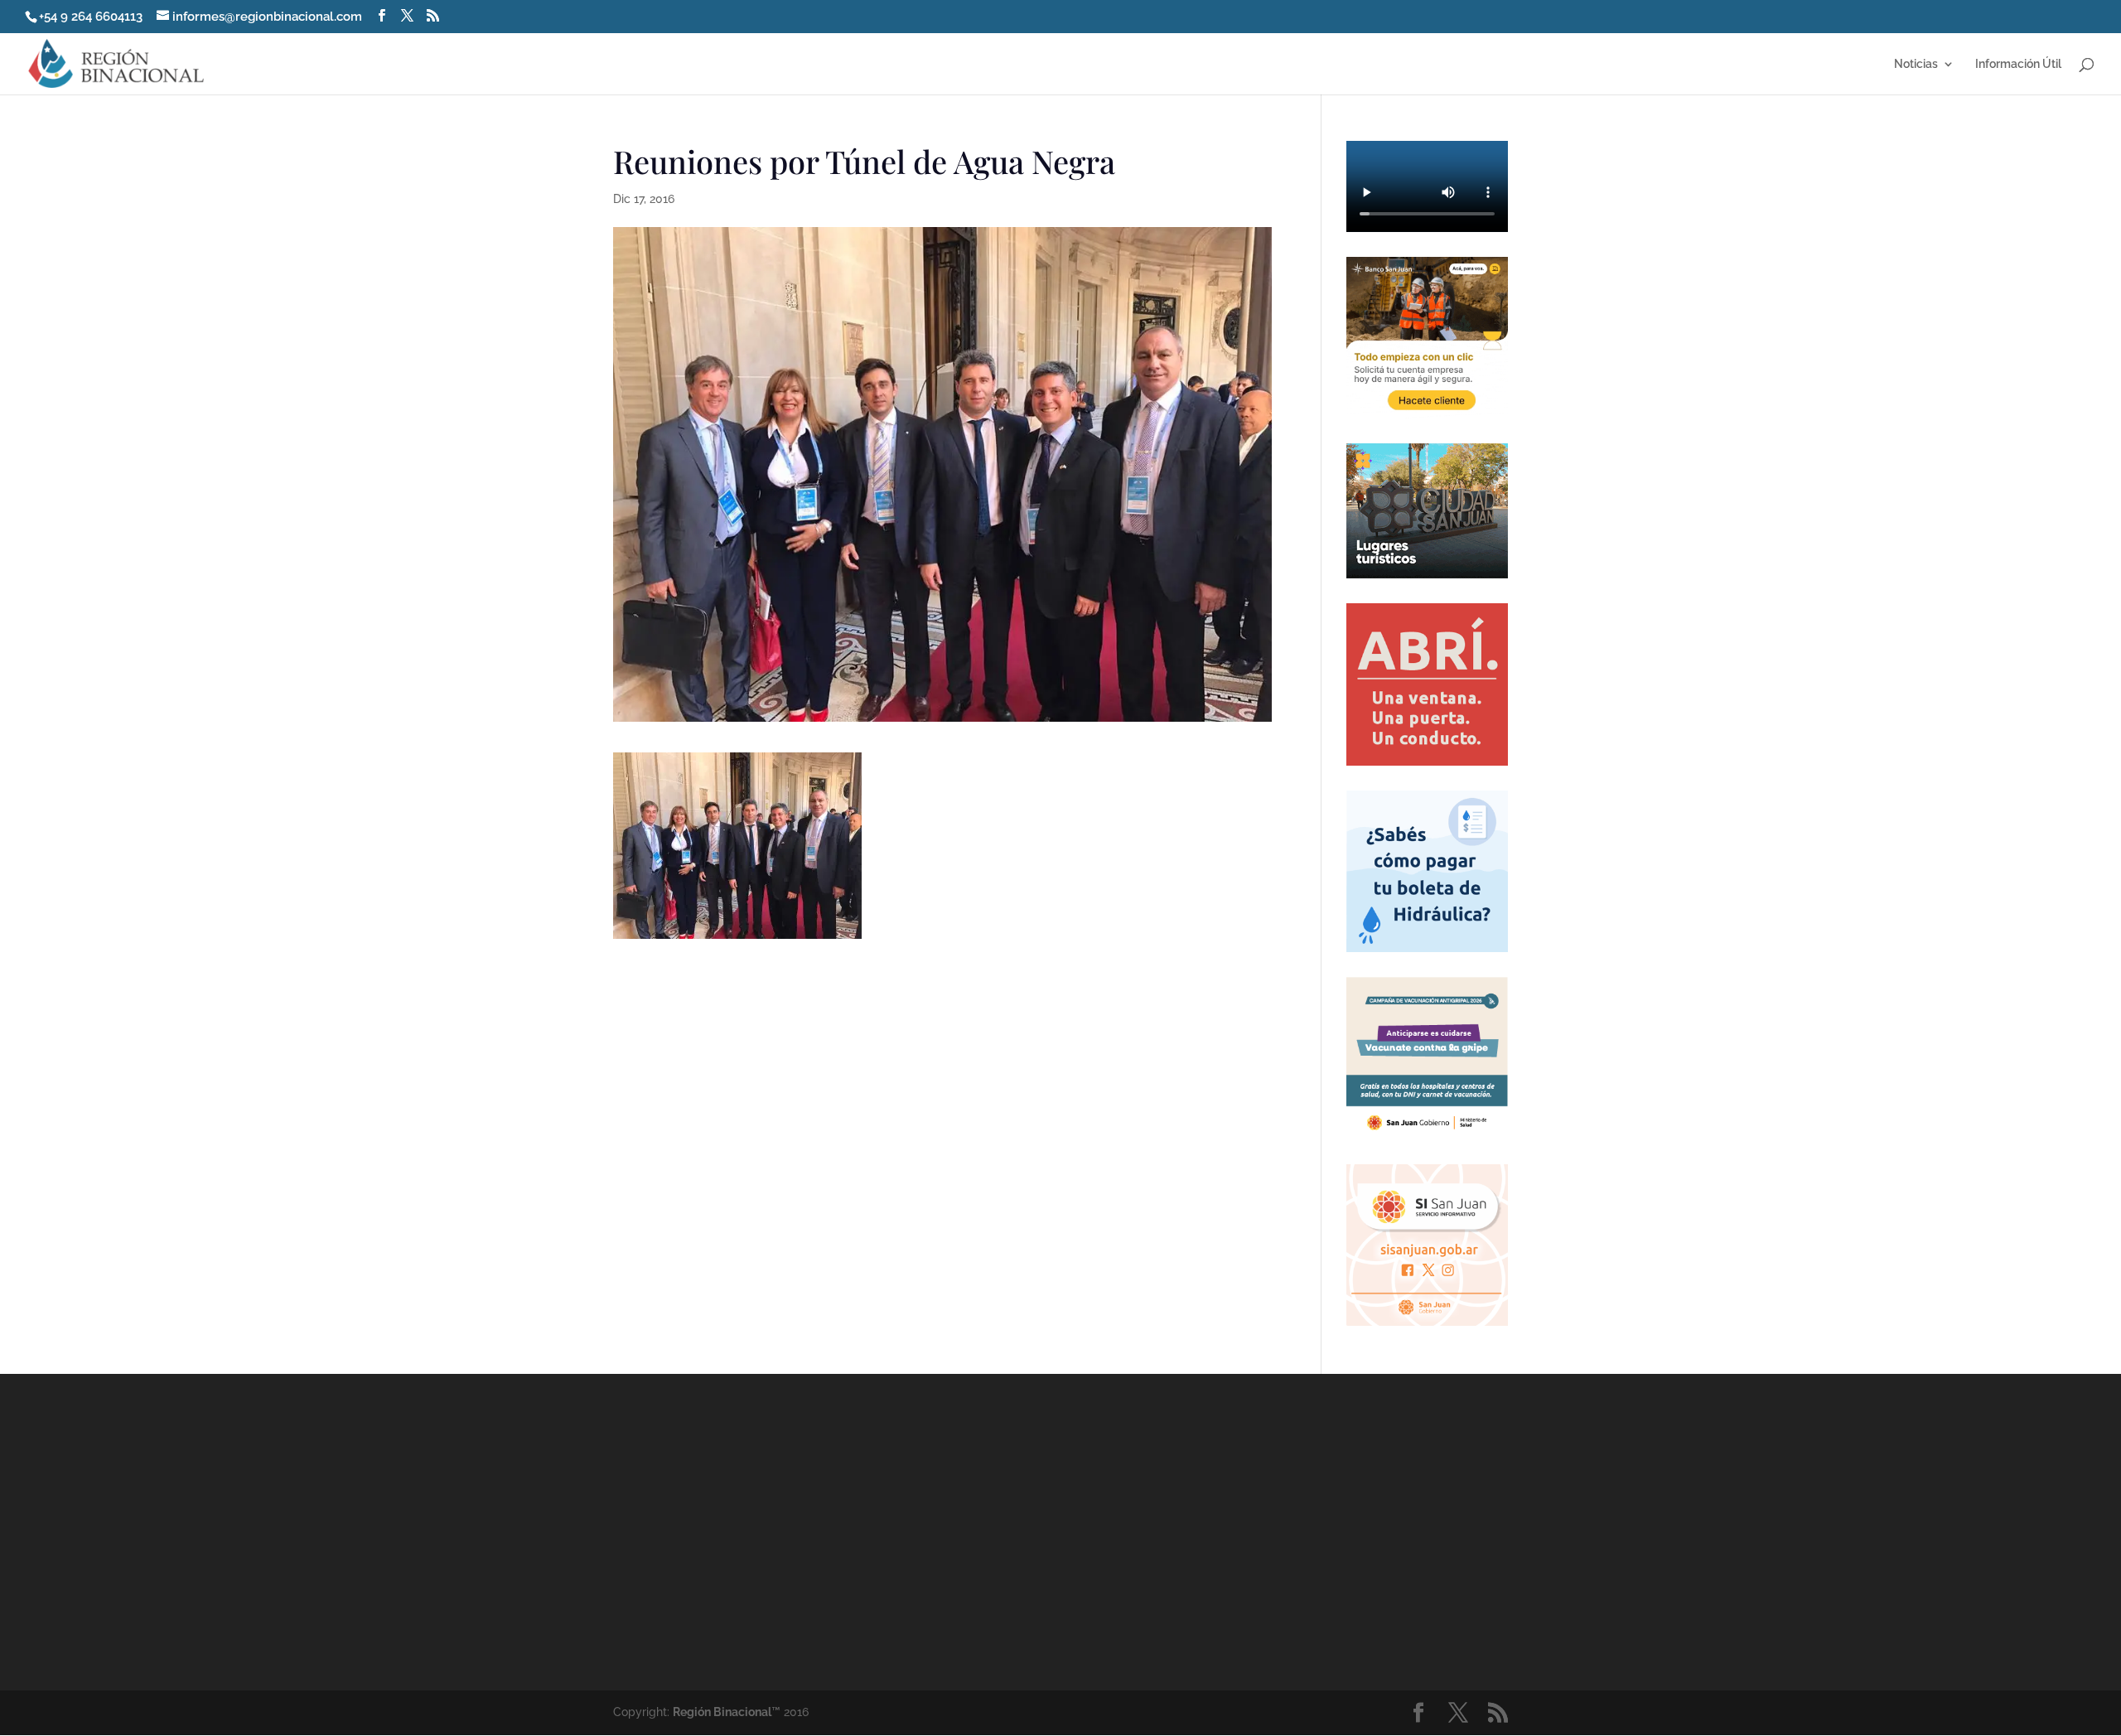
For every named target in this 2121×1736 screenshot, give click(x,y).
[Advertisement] (1210, 1531)
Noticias (1916, 64)
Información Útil (2018, 64)
